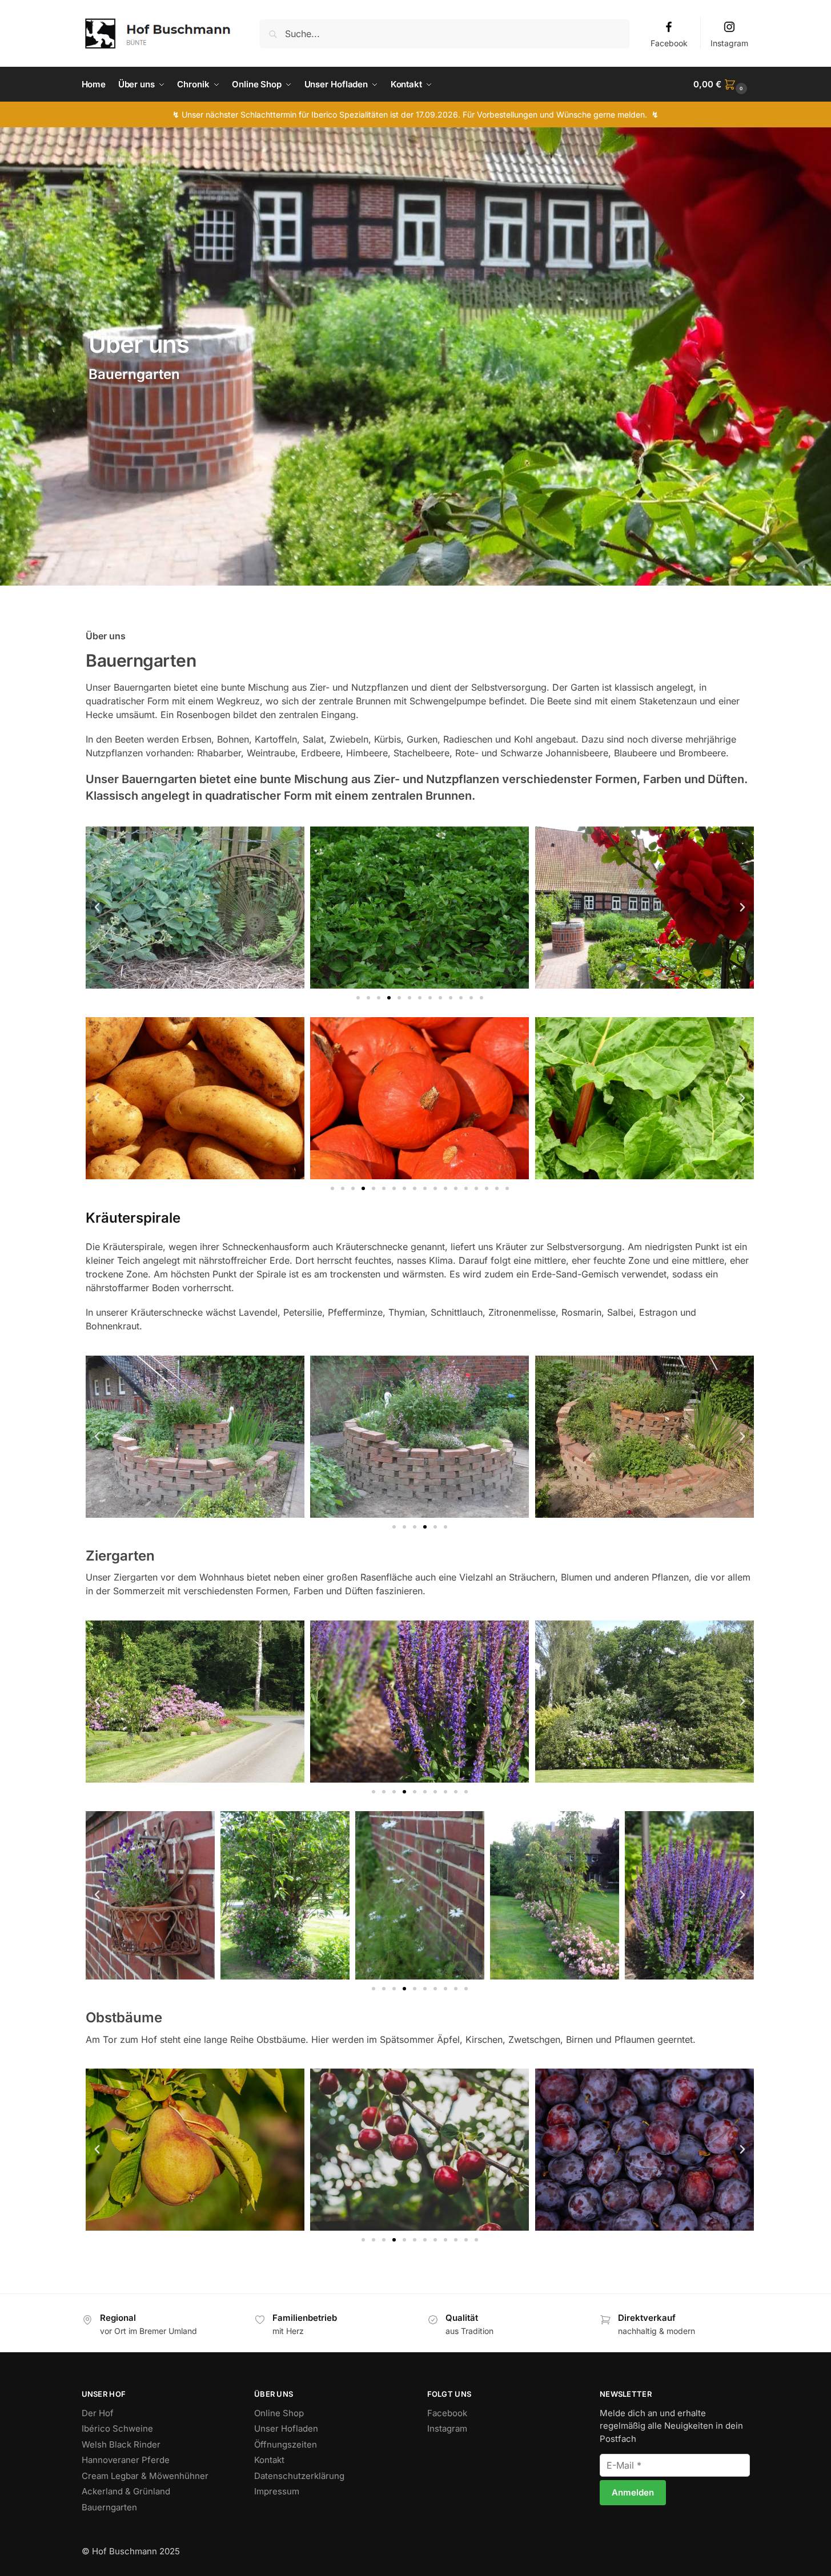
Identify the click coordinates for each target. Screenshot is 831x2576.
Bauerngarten (109, 2507)
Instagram (729, 43)
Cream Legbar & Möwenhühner (145, 2476)
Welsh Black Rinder (121, 2444)
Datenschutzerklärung (299, 2476)
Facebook (669, 43)
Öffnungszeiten (286, 2444)
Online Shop (279, 2413)
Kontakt (269, 2460)
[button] (721, 84)
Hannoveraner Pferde (126, 2460)
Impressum (277, 2491)
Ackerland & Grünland (126, 2491)
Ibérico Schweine (117, 2428)
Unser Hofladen (286, 2428)
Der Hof (98, 2413)
